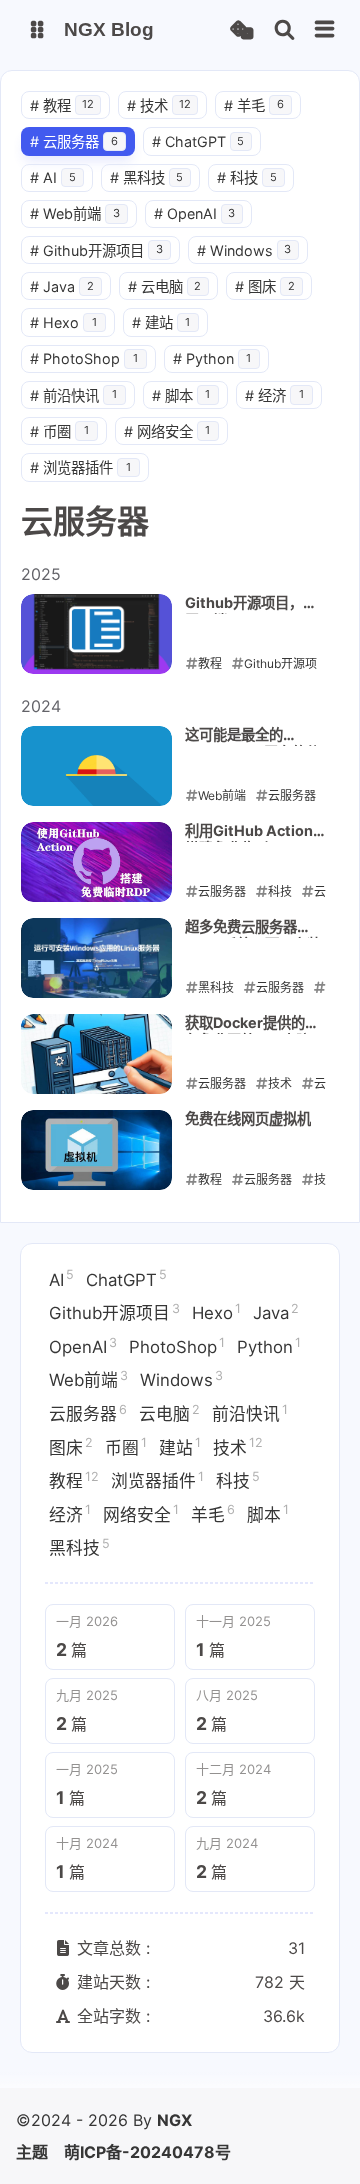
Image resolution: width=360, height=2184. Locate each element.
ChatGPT (198, 141)
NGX (174, 2120)
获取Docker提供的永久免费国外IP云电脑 (252, 1024)
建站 (161, 322)
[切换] (325, 30)
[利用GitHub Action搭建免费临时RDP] (96, 862)
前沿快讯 (73, 395)
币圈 (59, 431)
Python (212, 358)
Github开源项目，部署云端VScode (251, 604)
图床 (265, 286)
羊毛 (254, 105)
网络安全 (167, 431)
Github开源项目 (96, 250)
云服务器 (74, 141)
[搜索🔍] (284, 30)
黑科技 (147, 177)
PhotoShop (84, 358)
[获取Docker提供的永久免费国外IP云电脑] (96, 1054)
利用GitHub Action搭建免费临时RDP (249, 832)
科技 (247, 177)
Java (62, 286)
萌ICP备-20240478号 (147, 2152)
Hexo (63, 322)
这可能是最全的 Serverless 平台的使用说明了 (252, 736)
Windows (244, 250)
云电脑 (165, 286)
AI (53, 177)
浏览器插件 (80, 467)
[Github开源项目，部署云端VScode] (96, 634)
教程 (62, 105)
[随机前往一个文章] (241, 30)
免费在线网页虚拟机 (248, 1118)
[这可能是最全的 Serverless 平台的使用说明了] (96, 766)
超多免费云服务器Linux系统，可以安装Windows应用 (253, 928)
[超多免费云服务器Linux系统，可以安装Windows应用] (96, 958)
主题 (32, 2152)
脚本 (181, 395)
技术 (159, 105)
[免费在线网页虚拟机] (96, 1150)
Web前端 (75, 213)
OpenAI (195, 213)
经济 (274, 395)
